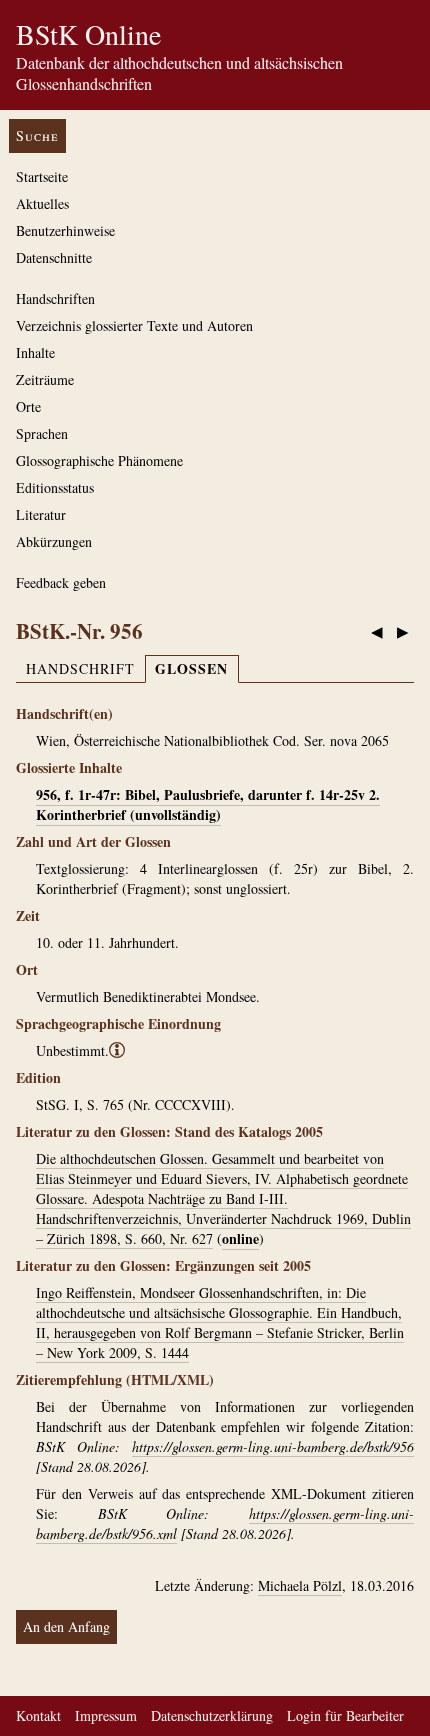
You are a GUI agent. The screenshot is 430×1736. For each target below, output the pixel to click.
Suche (37, 135)
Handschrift (80, 668)
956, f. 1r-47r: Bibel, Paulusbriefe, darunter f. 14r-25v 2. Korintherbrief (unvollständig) (208, 804)
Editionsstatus (55, 487)
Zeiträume (45, 379)
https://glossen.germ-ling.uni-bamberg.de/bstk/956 (273, 1446)
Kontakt (38, 1715)
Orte (28, 406)
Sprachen (42, 433)
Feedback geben (61, 582)
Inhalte (35, 352)
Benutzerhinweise (65, 230)
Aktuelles (42, 203)
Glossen (191, 668)
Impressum (106, 1715)
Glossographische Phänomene (99, 460)
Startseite (42, 176)
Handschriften (55, 298)
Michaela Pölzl (300, 1585)
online (240, 1238)
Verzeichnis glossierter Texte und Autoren (134, 325)
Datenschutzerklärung (212, 1715)
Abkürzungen (54, 541)
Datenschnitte (54, 257)
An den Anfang (66, 1626)
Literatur (41, 514)
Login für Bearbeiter (345, 1715)
